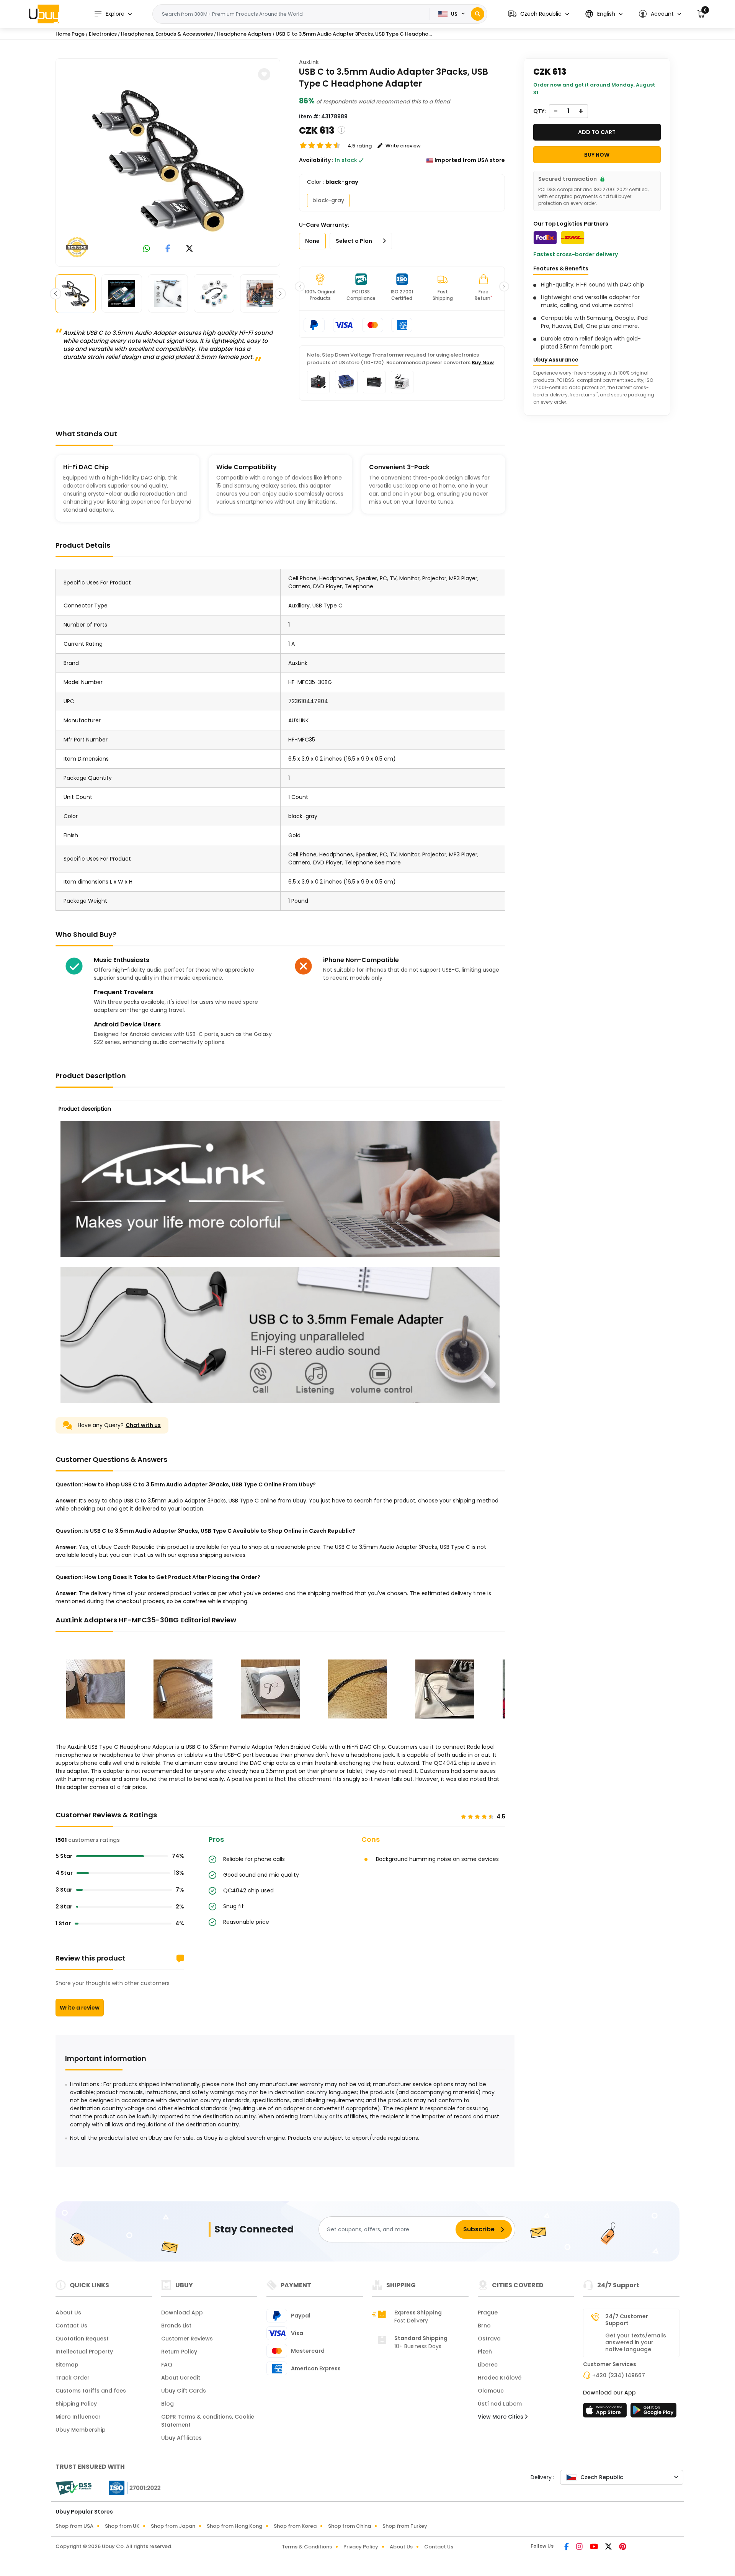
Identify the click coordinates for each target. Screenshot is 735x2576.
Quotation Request (82, 2339)
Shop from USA (74, 2526)
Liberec (488, 2365)
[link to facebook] (168, 249)
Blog (167, 2404)
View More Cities (501, 2417)
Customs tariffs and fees (91, 2391)
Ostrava (489, 2339)
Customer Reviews (187, 2339)
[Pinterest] (623, 2547)
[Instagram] (580, 2547)
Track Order (73, 2378)
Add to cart (597, 132)
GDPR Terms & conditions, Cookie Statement (208, 2421)
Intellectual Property (84, 2352)
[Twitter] (609, 2547)
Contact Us (71, 2326)
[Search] (478, 14)
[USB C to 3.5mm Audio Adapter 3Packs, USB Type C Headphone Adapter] (168, 161)
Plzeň (485, 2352)
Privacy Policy (361, 2547)
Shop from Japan (173, 2526)
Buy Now (483, 363)
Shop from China (350, 2526)
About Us (68, 2313)
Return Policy (179, 2352)
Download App (182, 2313)
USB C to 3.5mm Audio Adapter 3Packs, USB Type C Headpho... (354, 34)
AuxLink (309, 62)
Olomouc (491, 2391)
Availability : (316, 160)
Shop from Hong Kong (234, 2526)
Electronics (103, 34)
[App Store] (606, 2412)
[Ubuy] (44, 14)
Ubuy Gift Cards (184, 2391)
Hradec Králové (500, 2378)
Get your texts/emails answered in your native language (636, 2342)
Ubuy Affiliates (181, 2438)
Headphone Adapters (244, 34)
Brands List (176, 2326)
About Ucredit (181, 2378)
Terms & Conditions (307, 2547)
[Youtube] (595, 2547)
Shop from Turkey (405, 2526)
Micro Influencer (78, 2417)
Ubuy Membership (81, 2430)
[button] (538, 14)
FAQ (167, 2365)
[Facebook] (567, 2547)
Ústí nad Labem (500, 2404)
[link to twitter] (189, 249)
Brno (484, 2326)
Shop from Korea (295, 2526)
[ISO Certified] (131, 2488)
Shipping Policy (76, 2404)
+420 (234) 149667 (619, 2375)
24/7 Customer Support (627, 2320)
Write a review (80, 2008)
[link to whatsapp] (147, 249)
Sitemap (67, 2365)
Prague (488, 2313)
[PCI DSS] (73, 2488)
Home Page (70, 34)
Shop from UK (122, 2526)
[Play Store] (653, 2412)
